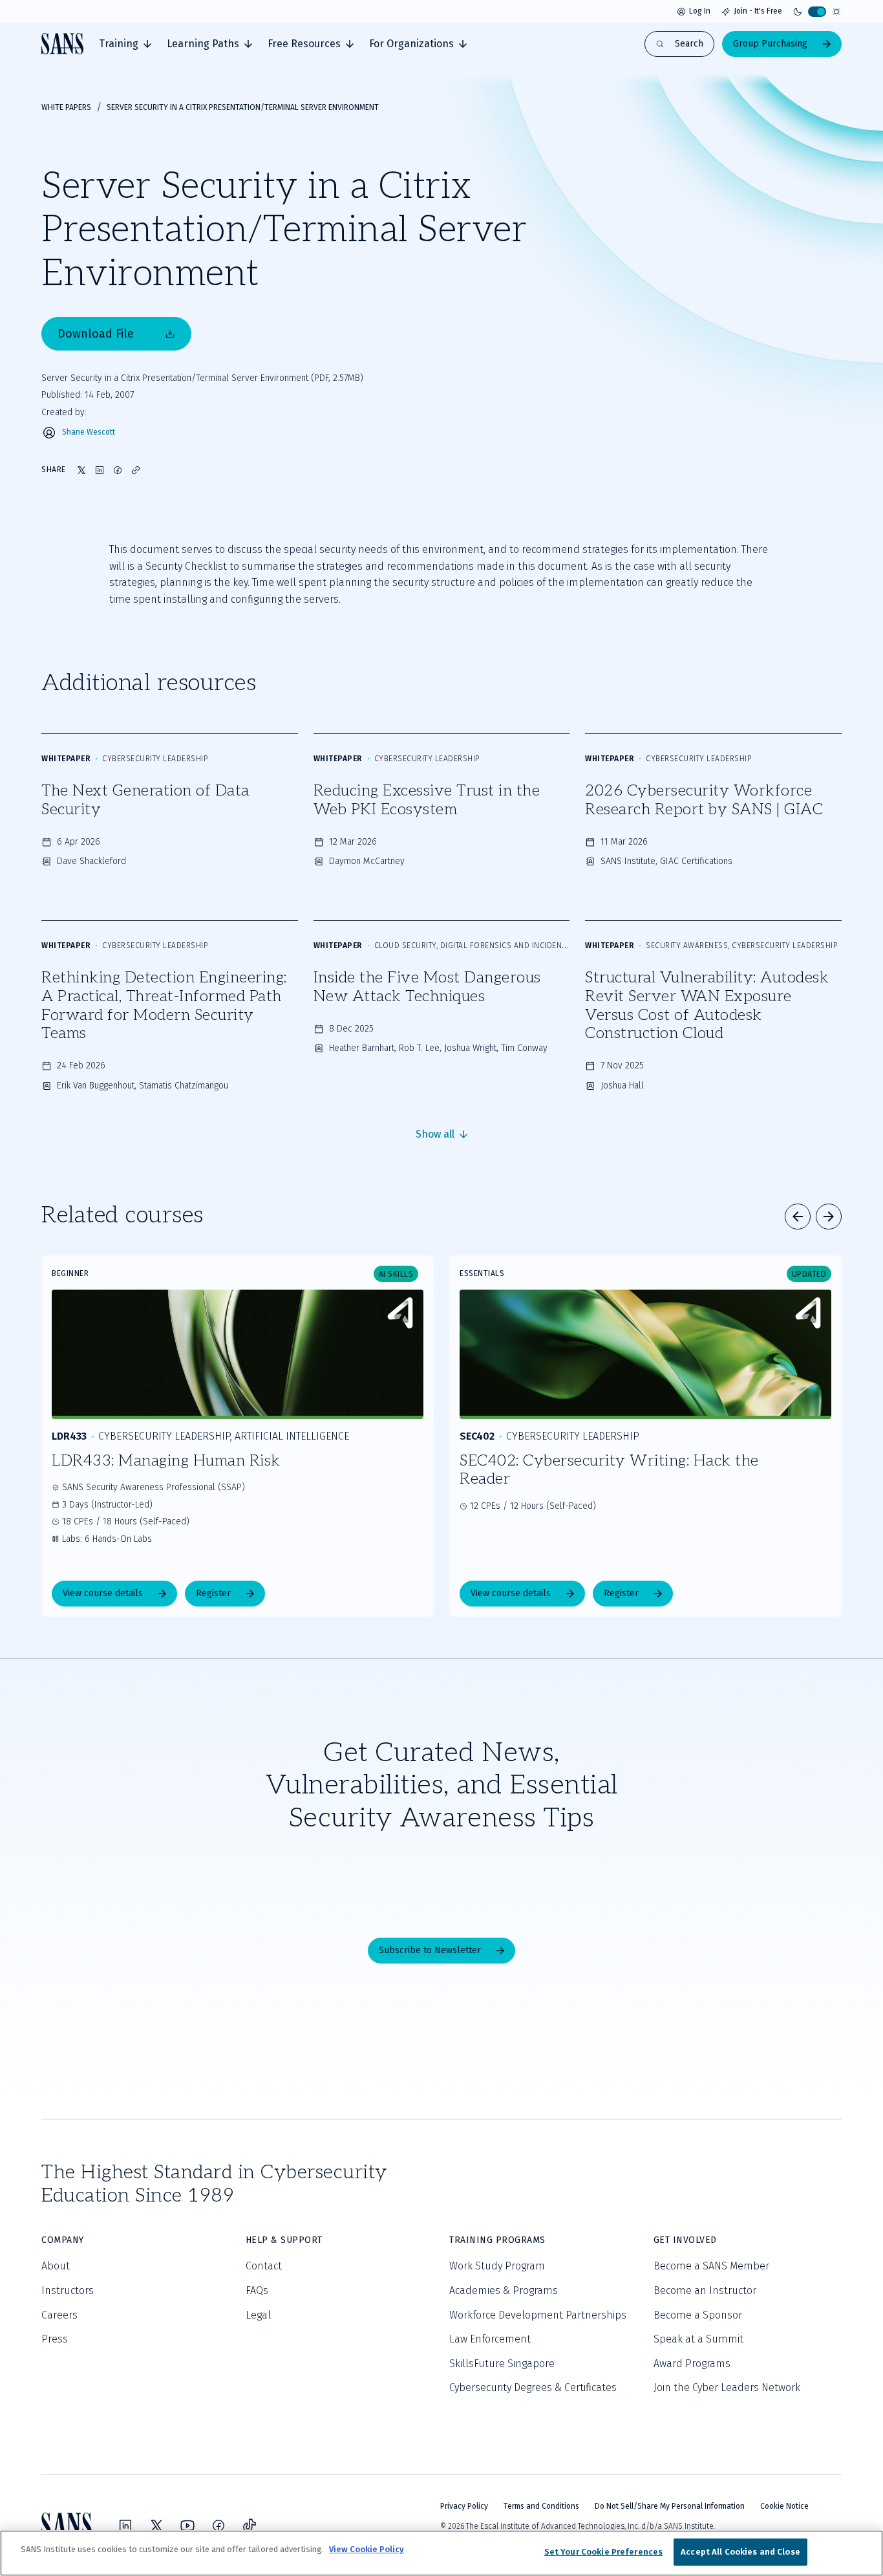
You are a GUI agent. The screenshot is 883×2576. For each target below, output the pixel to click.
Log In (700, 11)
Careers (59, 2315)
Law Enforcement (490, 2339)
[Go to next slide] (829, 1217)
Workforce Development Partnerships (538, 2315)
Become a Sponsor (698, 2315)
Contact (264, 2266)
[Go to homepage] (62, 44)
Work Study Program (497, 2266)
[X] (156, 2526)
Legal (258, 2315)
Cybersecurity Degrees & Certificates (533, 2387)
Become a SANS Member (711, 2266)
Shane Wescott (89, 432)
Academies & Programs (504, 2290)
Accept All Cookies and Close (740, 2552)
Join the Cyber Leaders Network (727, 2387)
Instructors (68, 2290)
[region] (441, 2553)
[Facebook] (218, 2526)
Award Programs (692, 2364)
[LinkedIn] (125, 2526)
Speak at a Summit (698, 2339)
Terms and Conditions (541, 2506)
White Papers (66, 107)
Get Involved (685, 2240)
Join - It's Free (758, 11)
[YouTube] (187, 2526)
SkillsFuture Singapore (502, 2364)
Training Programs (497, 2240)
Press (55, 2339)
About (56, 2266)
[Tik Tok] (250, 2526)
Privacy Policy (464, 2506)
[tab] (125, 44)
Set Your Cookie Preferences (604, 2552)
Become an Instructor (705, 2290)
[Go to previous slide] (798, 1217)
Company (63, 2240)
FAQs (257, 2290)
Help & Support (284, 2240)
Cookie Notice (784, 2506)
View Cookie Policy (367, 2549)
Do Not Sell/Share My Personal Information (670, 2506)
